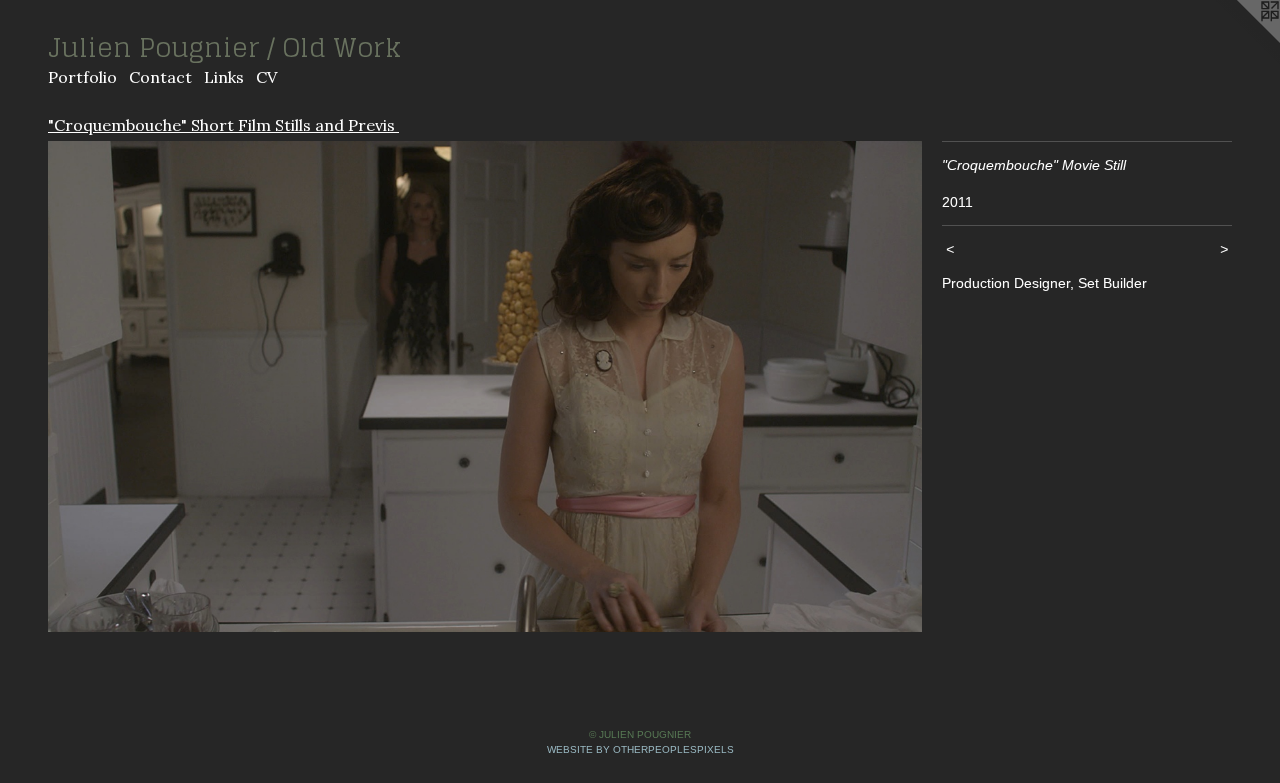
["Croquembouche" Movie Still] (485, 387)
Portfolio (82, 77)
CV (266, 77)
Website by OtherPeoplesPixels (640, 749)
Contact (160, 77)
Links (224, 77)
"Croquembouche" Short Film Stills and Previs (223, 125)
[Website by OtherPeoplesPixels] (1240, 40)
